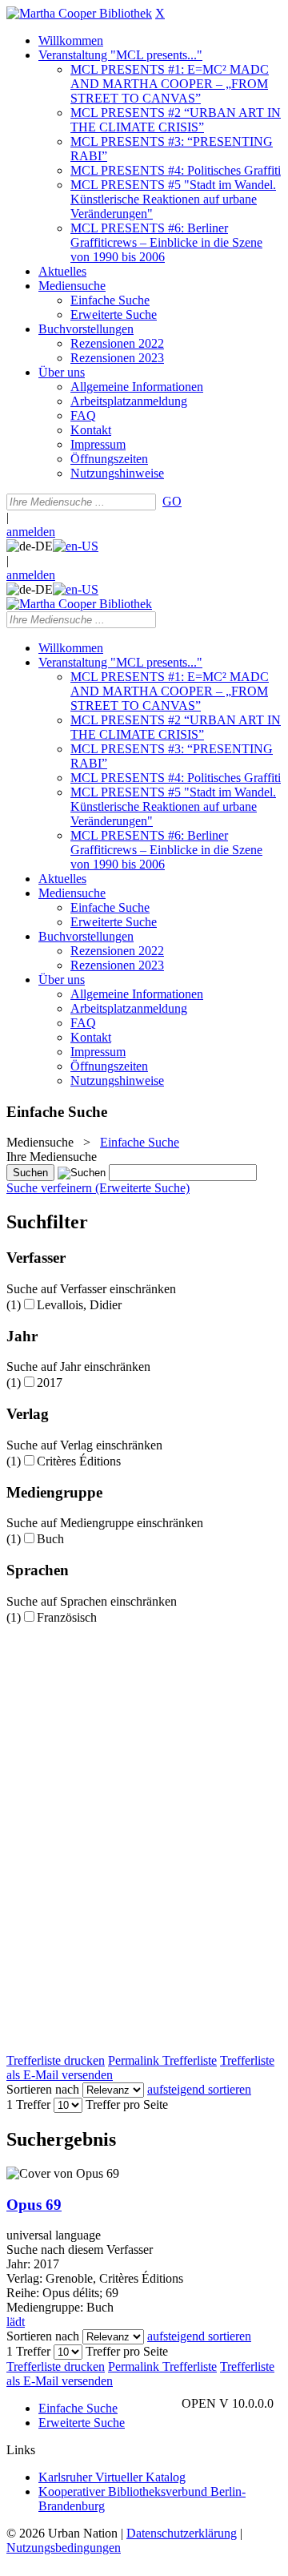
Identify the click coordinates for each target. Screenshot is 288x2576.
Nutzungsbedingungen (64, 2548)
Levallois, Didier (79, 1305)
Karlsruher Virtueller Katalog (112, 2477)
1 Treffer (28, 2104)
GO (172, 501)
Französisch (67, 1617)
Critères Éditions (79, 1461)
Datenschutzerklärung (182, 2533)
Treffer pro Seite (127, 2104)
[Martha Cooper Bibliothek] (79, 13)
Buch (50, 1539)
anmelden (31, 532)
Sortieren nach (43, 2089)
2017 (50, 1383)
